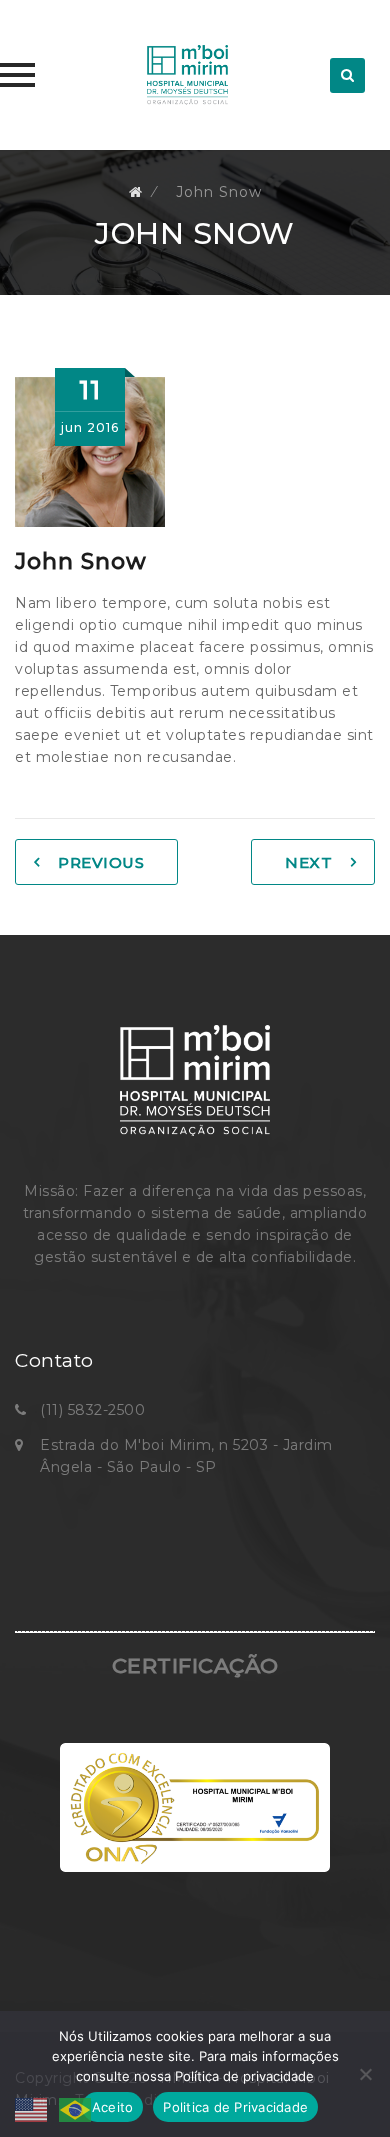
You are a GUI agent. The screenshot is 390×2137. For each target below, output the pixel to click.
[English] (37, 2109)
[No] (365, 2074)
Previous (101, 862)
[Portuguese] (76, 2109)
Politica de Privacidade (235, 2107)
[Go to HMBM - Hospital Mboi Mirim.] (136, 192)
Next (308, 862)
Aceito (113, 2107)
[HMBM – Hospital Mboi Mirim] (188, 75)
